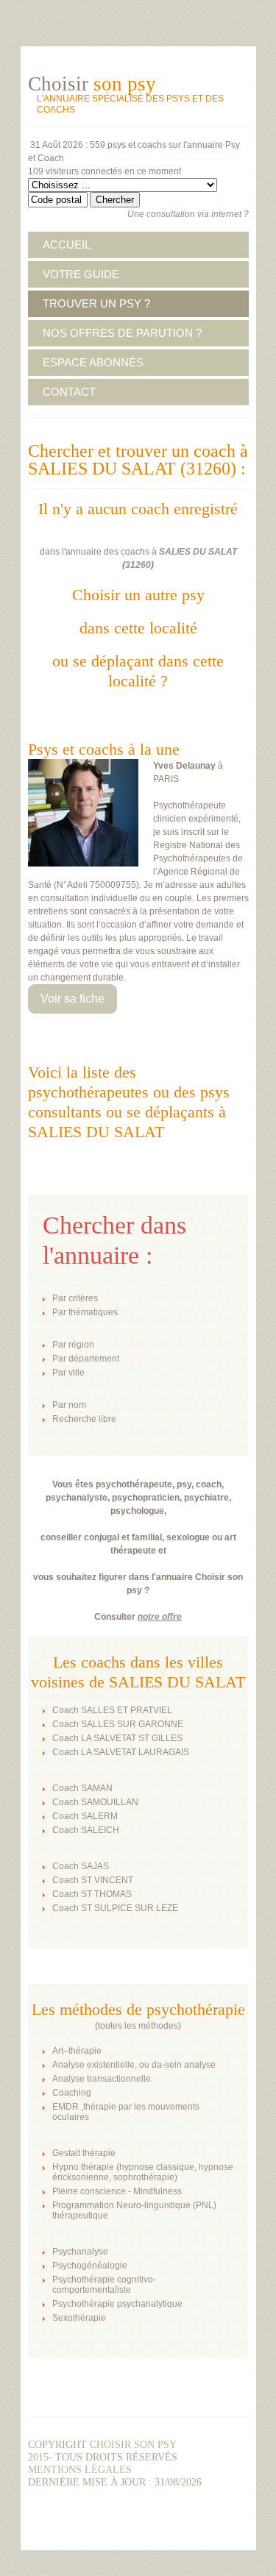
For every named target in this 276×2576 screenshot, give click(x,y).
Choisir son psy (133, 2445)
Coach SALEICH (86, 1830)
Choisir (92, 84)
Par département (86, 1359)
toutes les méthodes (138, 2026)
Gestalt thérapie (84, 2153)
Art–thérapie (77, 2051)
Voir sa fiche (72, 999)
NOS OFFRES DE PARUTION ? (122, 333)
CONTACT (69, 392)
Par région (73, 1345)
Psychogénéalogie (90, 2266)
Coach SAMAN (82, 1788)
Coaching (72, 2093)
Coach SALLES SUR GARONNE (118, 1724)
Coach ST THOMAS (92, 1894)
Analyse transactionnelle (102, 2079)
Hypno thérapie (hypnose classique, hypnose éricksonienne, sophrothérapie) (143, 2172)
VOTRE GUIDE (81, 274)
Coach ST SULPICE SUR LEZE (115, 1908)
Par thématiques (85, 1312)
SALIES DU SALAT (198, 552)
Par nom (69, 1405)
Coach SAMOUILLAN (95, 1802)
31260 (138, 565)
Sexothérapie (79, 2318)
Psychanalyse (80, 2252)
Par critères (75, 1298)
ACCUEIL (67, 245)
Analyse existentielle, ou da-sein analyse (134, 2065)
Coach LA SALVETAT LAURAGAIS (121, 1752)
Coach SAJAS (81, 1866)
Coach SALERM (85, 1816)
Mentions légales (80, 2470)
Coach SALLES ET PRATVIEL (112, 1710)
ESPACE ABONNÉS (93, 362)
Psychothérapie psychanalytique (117, 2304)
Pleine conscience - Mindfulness (117, 2191)
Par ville (68, 1373)
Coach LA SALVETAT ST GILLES (117, 1738)
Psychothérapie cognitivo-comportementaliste (104, 2285)
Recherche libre (84, 1419)
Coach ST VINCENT (93, 1880)
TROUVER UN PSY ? (96, 303)
